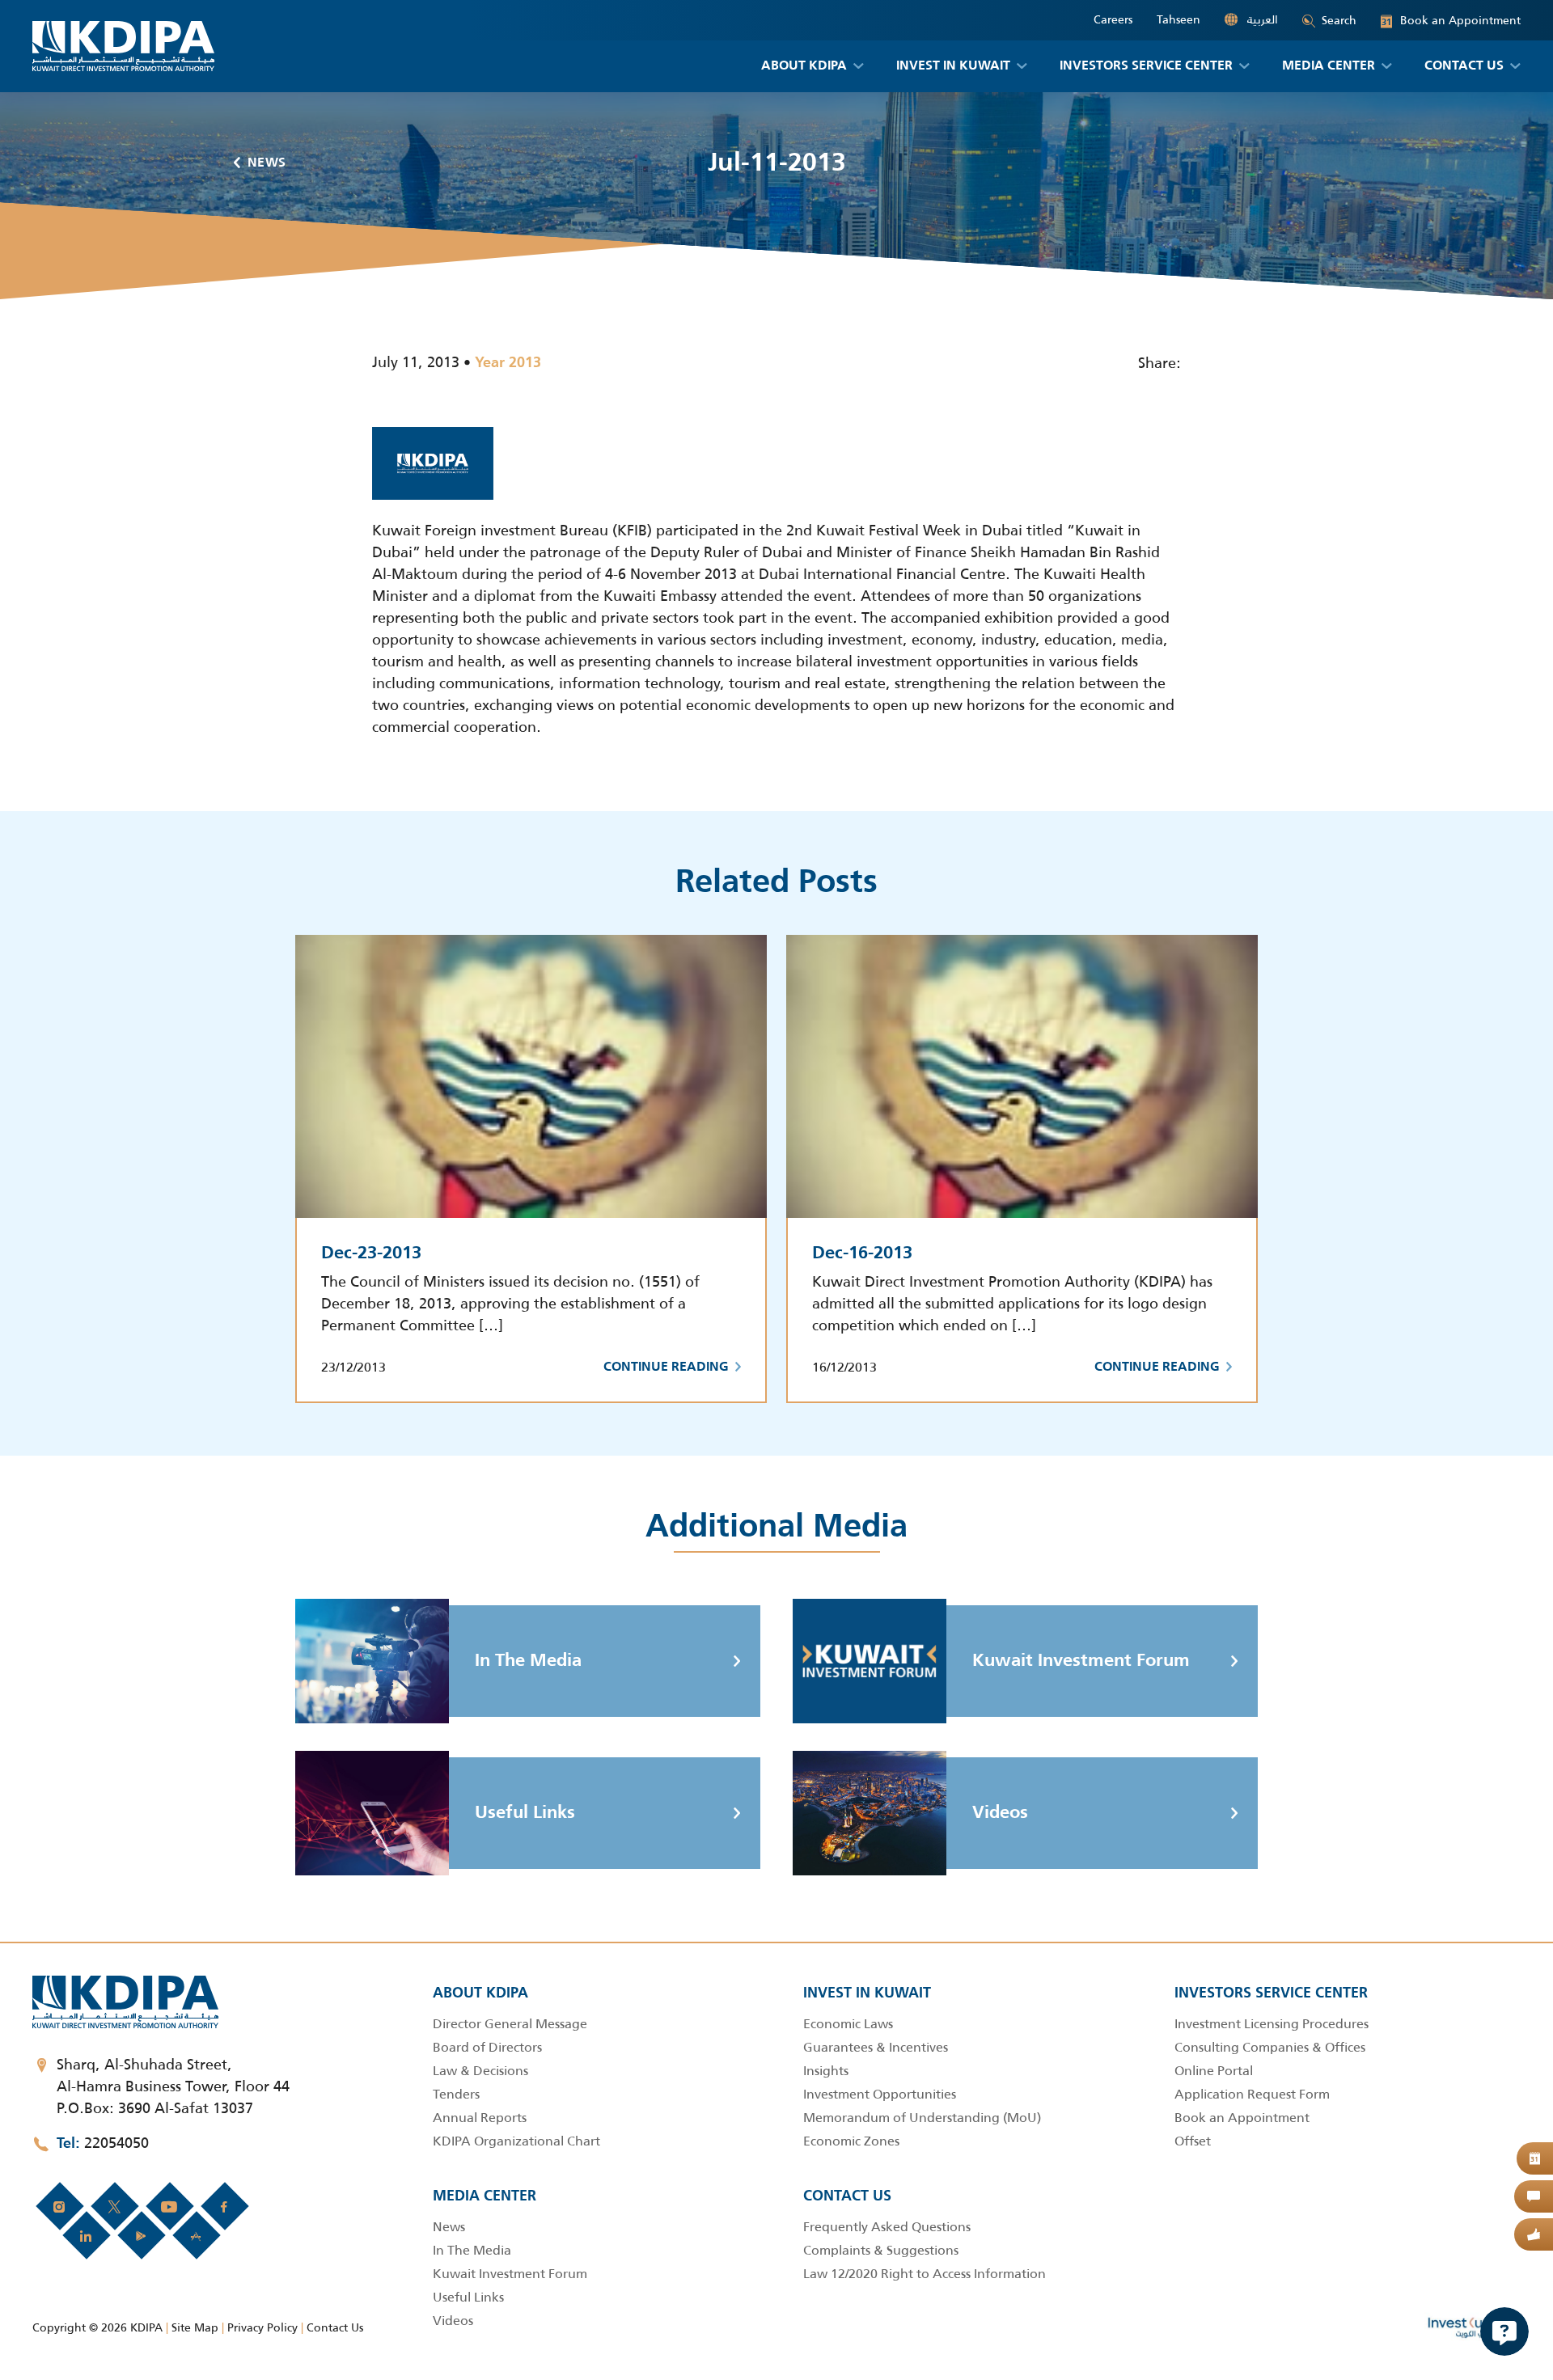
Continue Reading (666, 1368)
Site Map (195, 2327)
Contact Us (335, 2327)
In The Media (528, 1661)
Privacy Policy (262, 2327)
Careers (1113, 20)
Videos (1000, 1813)
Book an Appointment (1451, 21)
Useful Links (525, 1813)
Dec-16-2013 (862, 1253)
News (267, 163)
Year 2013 (508, 363)
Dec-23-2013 (371, 1253)
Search (1339, 20)
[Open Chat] (1504, 2331)
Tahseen (1179, 20)
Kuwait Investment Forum (1081, 1661)
